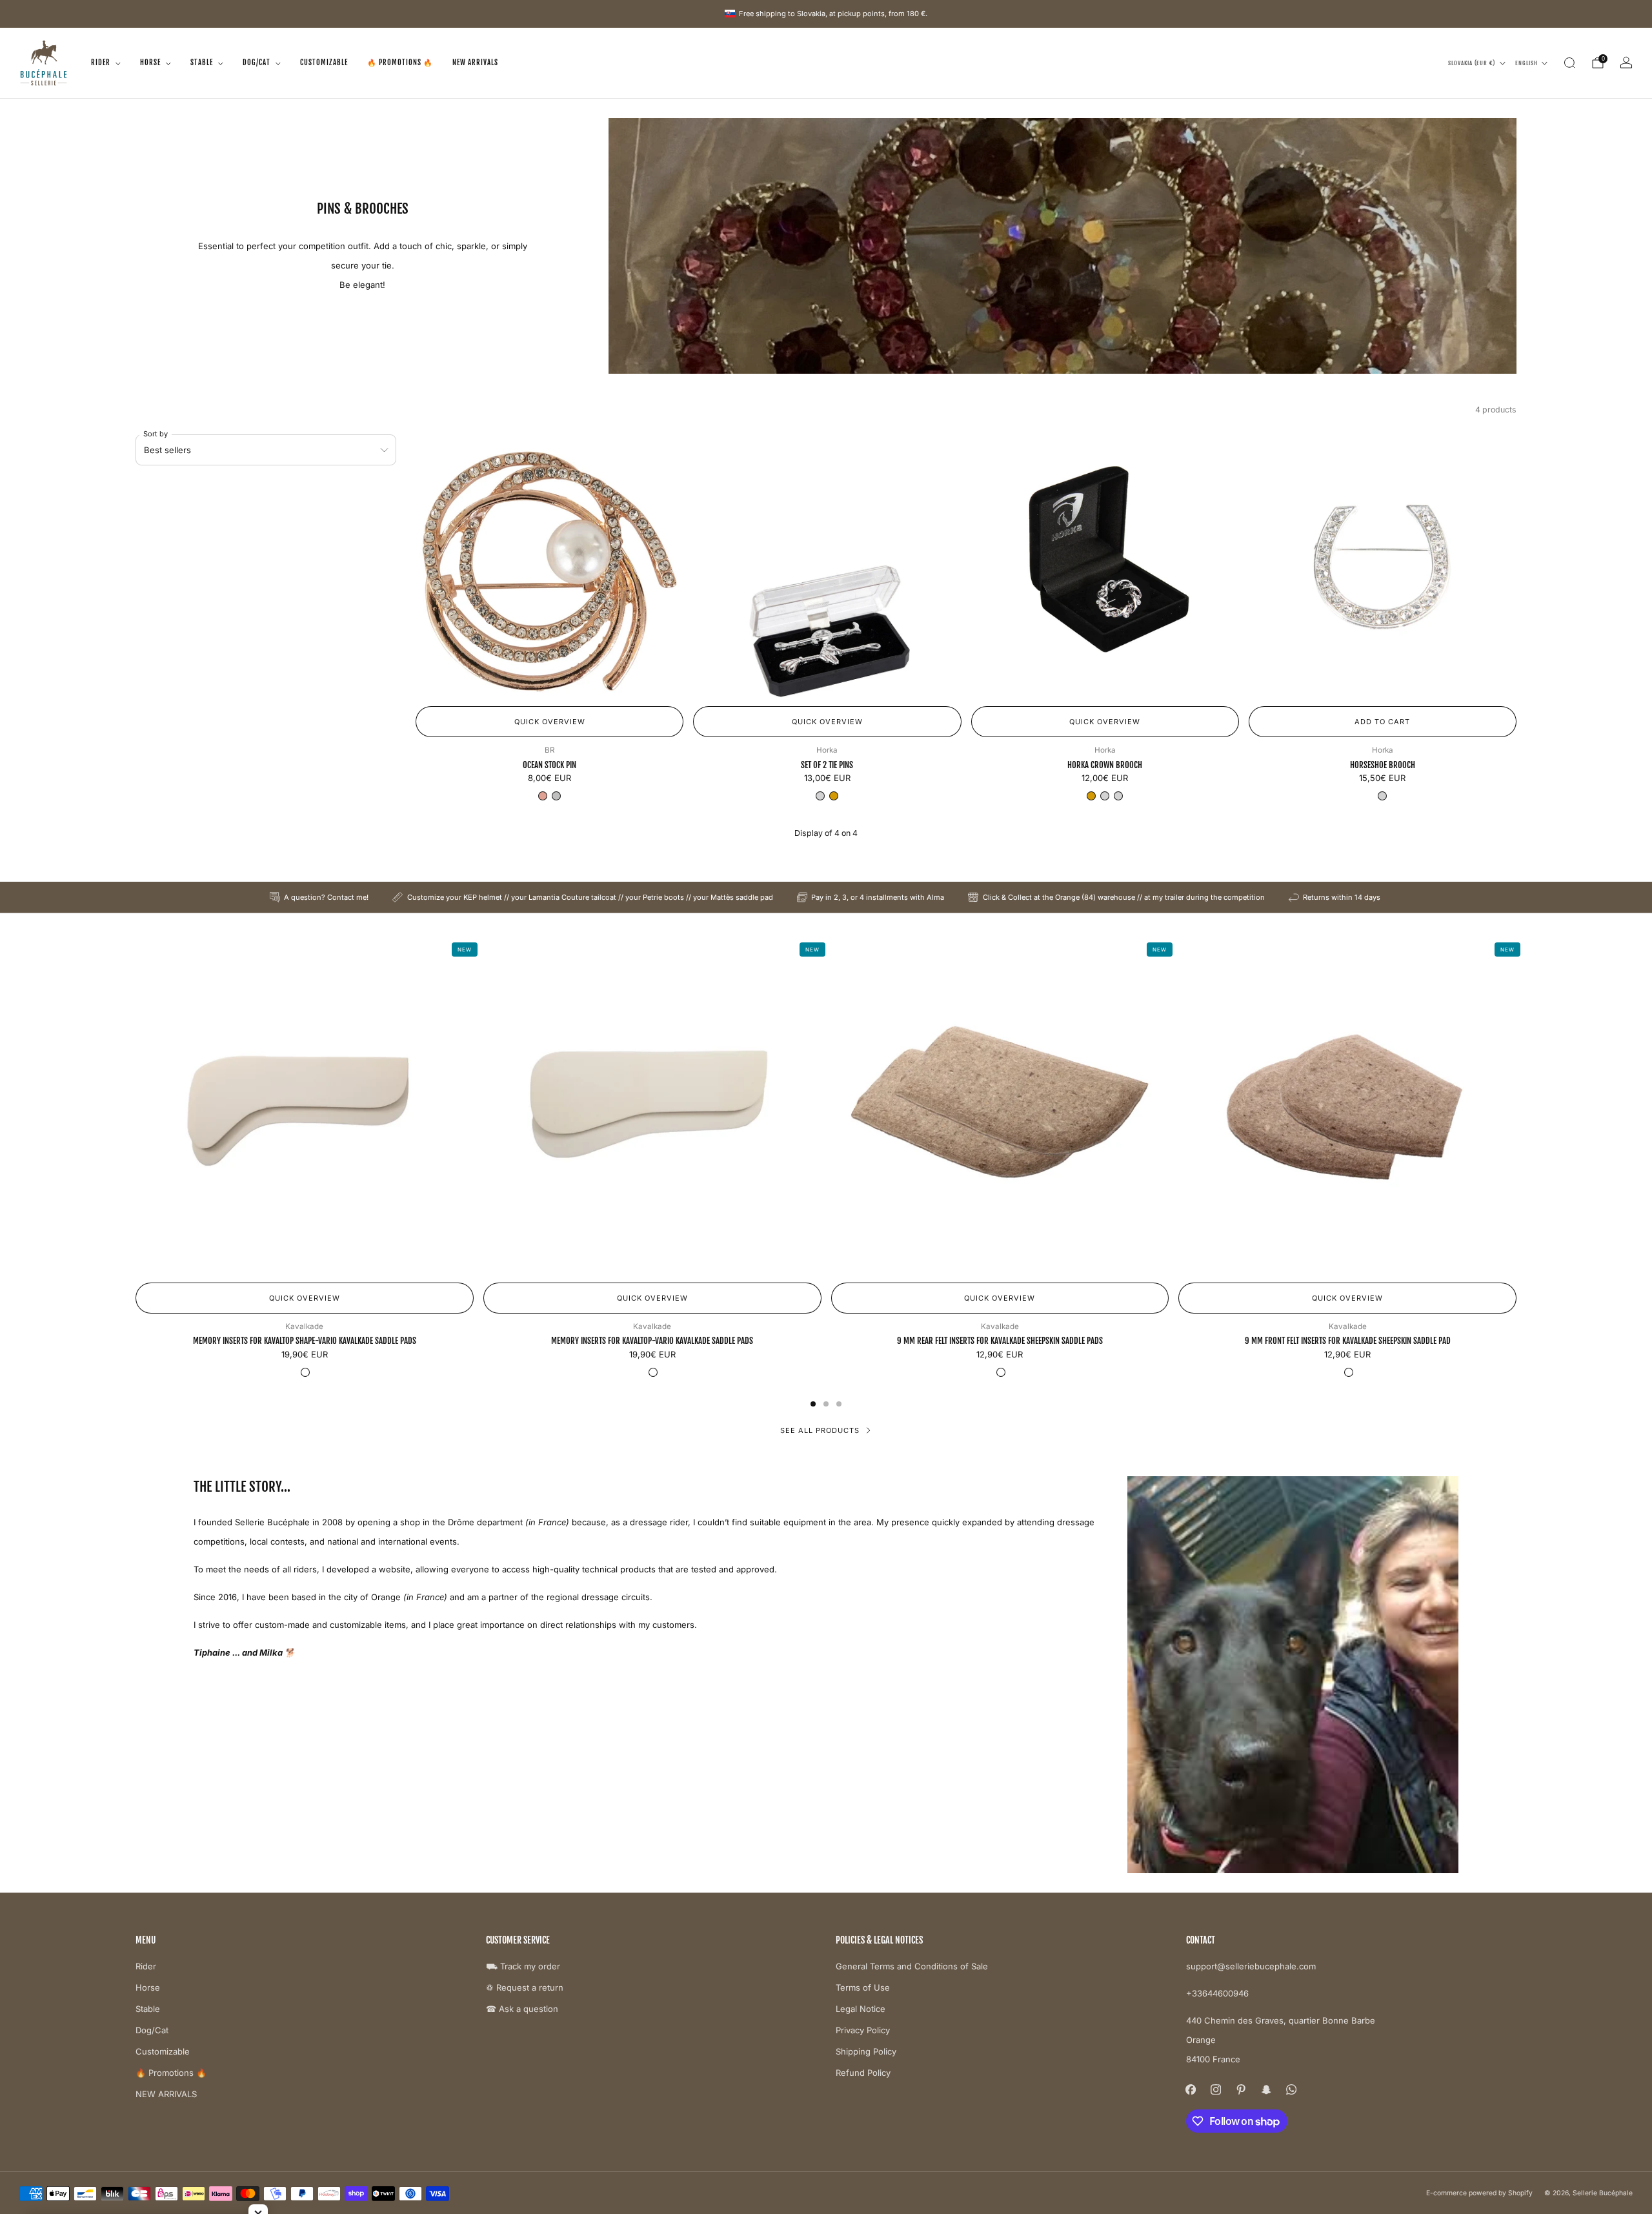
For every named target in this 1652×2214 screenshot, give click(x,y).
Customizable (324, 63)
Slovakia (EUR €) (1472, 63)
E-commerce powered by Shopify (1479, 2193)
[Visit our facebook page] (1191, 2089)
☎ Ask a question (522, 2009)
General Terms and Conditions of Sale (912, 1966)
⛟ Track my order (523, 1966)
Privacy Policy (863, 2030)
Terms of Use (863, 1987)
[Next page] (1516, 1106)
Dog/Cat (257, 63)
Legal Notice (861, 2009)
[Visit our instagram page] (1216, 2089)
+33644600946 (1217, 1993)
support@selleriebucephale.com (1251, 1966)
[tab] (813, 1404)
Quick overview (550, 722)
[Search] (1569, 63)
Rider (101, 63)
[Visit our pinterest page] (1241, 2089)
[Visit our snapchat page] (1266, 2089)
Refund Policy (863, 2073)
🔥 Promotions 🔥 (400, 63)
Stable (202, 63)
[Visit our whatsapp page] (1292, 2089)
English (1526, 63)
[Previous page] (136, 1106)
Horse (150, 63)
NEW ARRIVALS (475, 63)
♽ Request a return (525, 1987)
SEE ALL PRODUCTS (820, 1430)
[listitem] (320, 897)
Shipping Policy (866, 2051)
